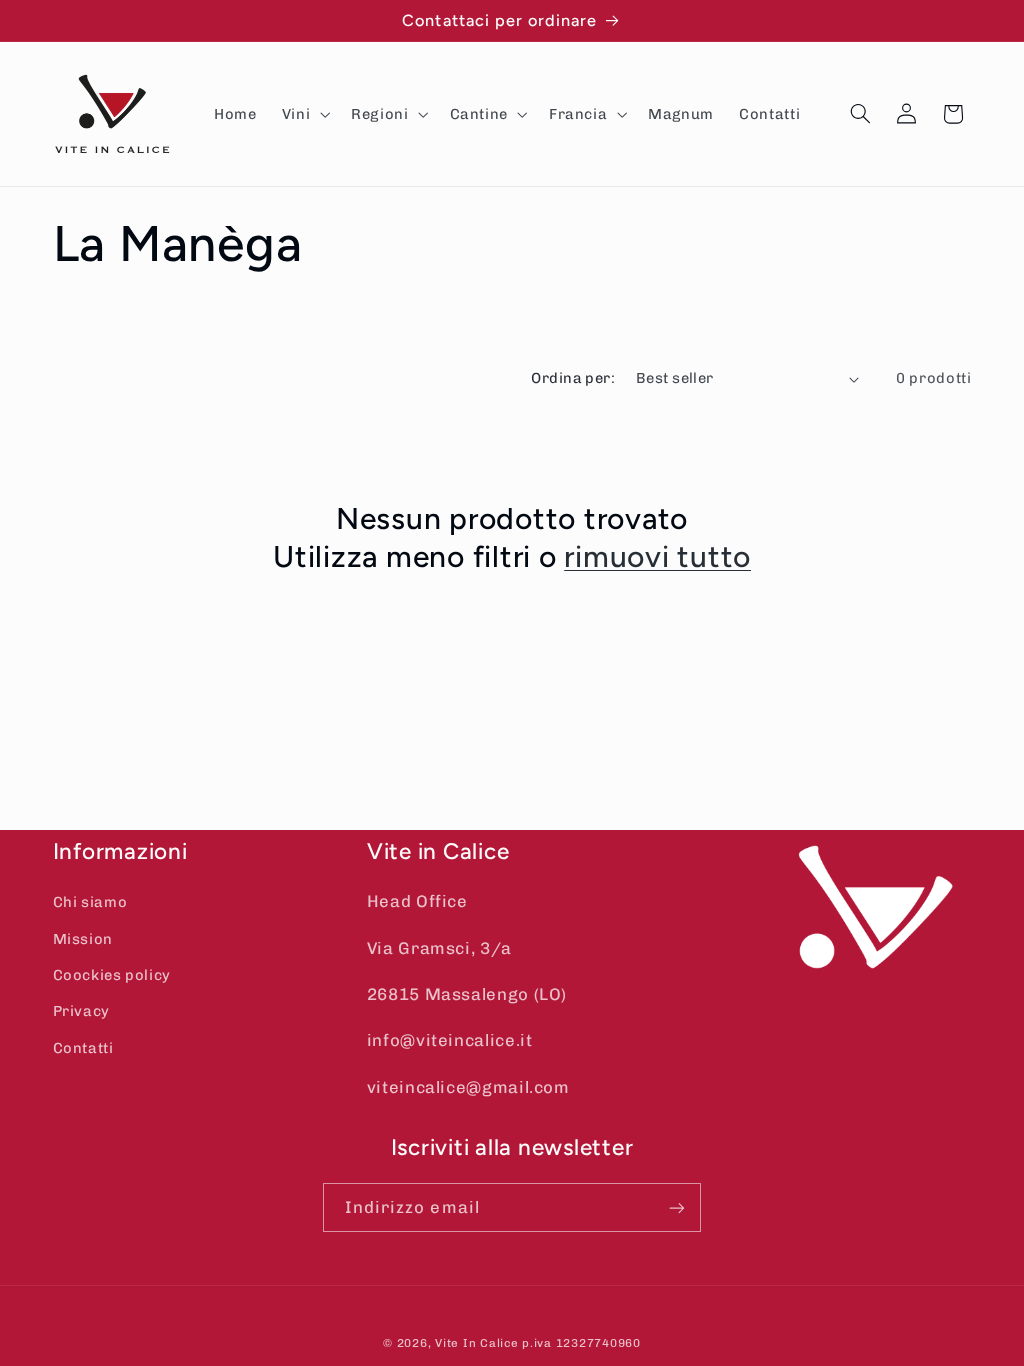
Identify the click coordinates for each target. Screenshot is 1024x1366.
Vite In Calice (476, 1343)
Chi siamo (90, 902)
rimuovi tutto (657, 556)
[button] (303, 114)
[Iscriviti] (677, 1207)
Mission (83, 939)
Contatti (83, 1048)
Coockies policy (112, 975)
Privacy (81, 1011)
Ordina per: (573, 378)
